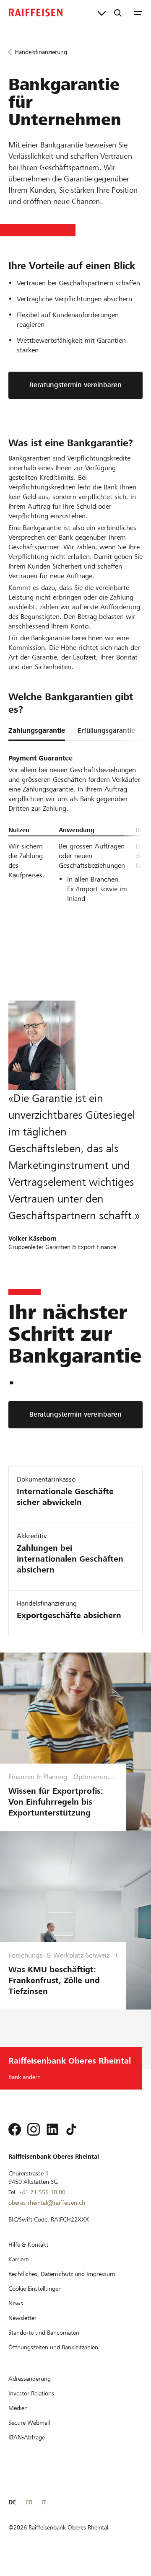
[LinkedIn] (52, 2129)
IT (44, 2502)
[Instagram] (34, 2129)
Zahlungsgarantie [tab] (37, 731)
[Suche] (118, 13)
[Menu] (138, 13)
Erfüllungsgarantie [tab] (106, 731)
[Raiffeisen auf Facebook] (15, 2129)
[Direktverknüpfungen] (102, 13)
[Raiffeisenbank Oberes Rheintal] (36, 13)
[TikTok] (71, 2129)
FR (29, 2502)
